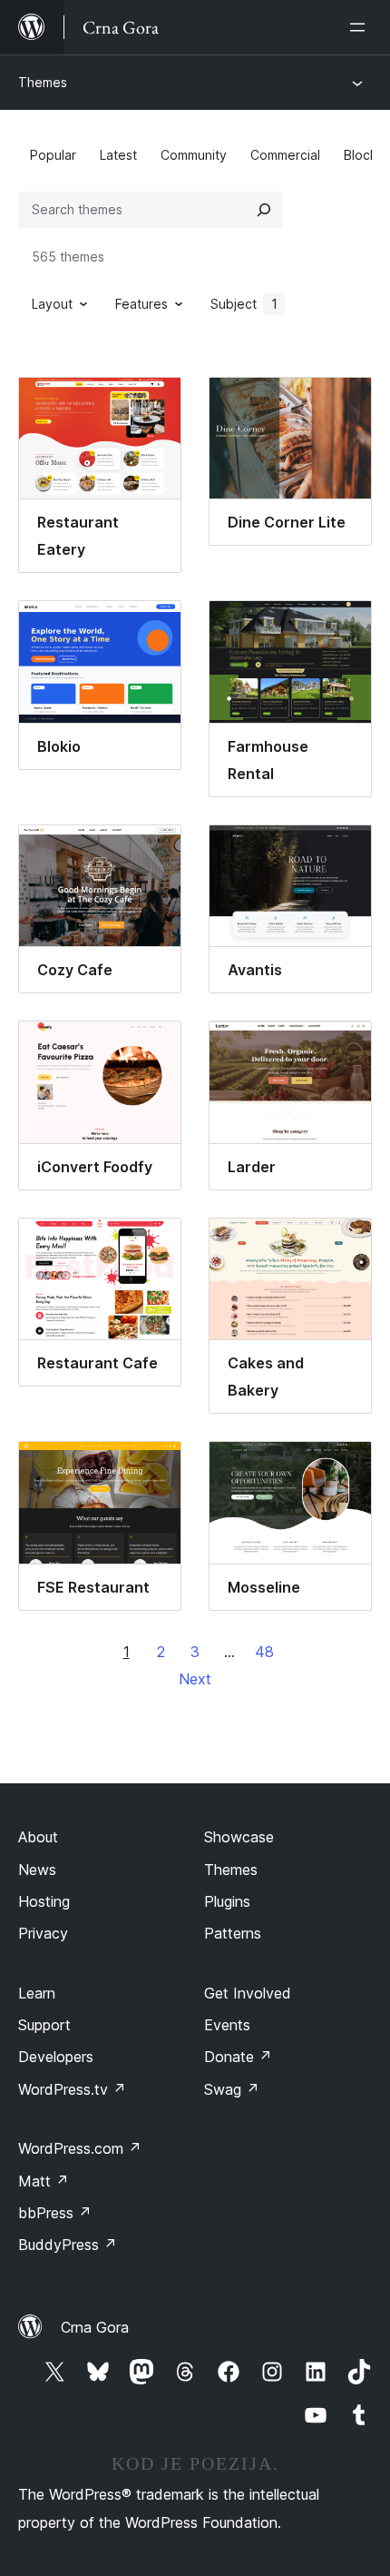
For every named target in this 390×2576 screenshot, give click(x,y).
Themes (43, 82)
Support (44, 2025)
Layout (52, 304)
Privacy (43, 1933)
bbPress (55, 2213)
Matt (44, 2181)
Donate (238, 2057)
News (37, 1870)
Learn (37, 1993)
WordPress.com (80, 2148)
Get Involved (248, 1993)
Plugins (227, 1901)
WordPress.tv (72, 2089)
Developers (56, 2057)
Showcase (239, 1837)
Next (195, 1679)
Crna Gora (95, 2327)
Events (227, 2025)
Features (141, 304)
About (38, 1837)
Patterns (233, 1933)
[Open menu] (361, 27)
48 (264, 1652)
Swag (232, 2089)
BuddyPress (68, 2245)
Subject (244, 304)
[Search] (264, 210)
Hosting (44, 1901)
